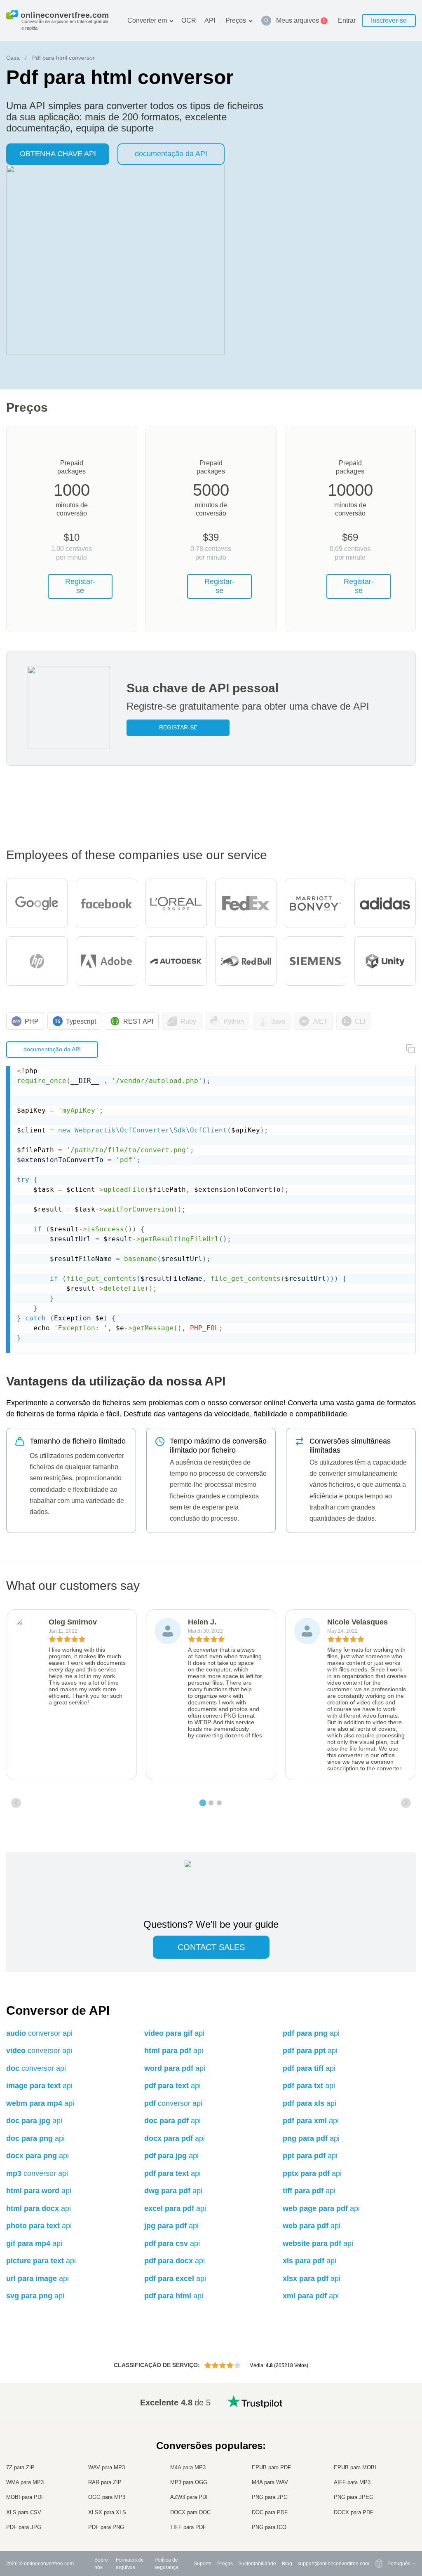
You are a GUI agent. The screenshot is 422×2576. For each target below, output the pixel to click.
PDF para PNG (106, 2527)
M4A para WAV (270, 2482)
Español (380, 2438)
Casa (13, 58)
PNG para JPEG (354, 2497)
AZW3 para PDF (190, 2497)
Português (382, 2487)
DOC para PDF (270, 2512)
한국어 (378, 2520)
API (210, 20)
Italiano (379, 2471)
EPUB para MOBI (355, 2467)
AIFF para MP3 (352, 2482)
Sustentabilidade (257, 2564)
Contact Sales (211, 1947)
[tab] (203, 1803)
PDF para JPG (24, 2527)
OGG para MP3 (107, 2497)
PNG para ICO (269, 2527)
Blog (287, 2564)
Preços (236, 20)
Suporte (203, 2564)
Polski (378, 2528)
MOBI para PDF (25, 2497)
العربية (378, 2430)
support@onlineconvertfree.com (333, 2564)
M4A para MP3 (188, 2467)
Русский (380, 2422)
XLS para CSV (24, 2512)
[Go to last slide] (16, 1803)
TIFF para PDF (188, 2527)
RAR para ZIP (105, 2482)
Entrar (347, 20)
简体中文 (381, 2512)
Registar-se (80, 586)
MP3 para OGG (189, 2482)
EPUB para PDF (271, 2467)
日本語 (378, 2463)
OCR (189, 20)
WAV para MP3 (107, 2467)
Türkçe (379, 2503)
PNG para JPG (270, 2497)
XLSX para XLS (107, 2512)
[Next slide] (406, 1803)
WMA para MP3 (25, 2482)
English (379, 2414)
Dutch (377, 2495)
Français (381, 2455)
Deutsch (380, 2446)
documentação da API (171, 154)
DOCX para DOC (190, 2512)
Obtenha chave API (58, 154)
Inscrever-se (389, 20)
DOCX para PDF (354, 2512)
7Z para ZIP (20, 2467)
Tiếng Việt (382, 2479)
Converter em (147, 20)
